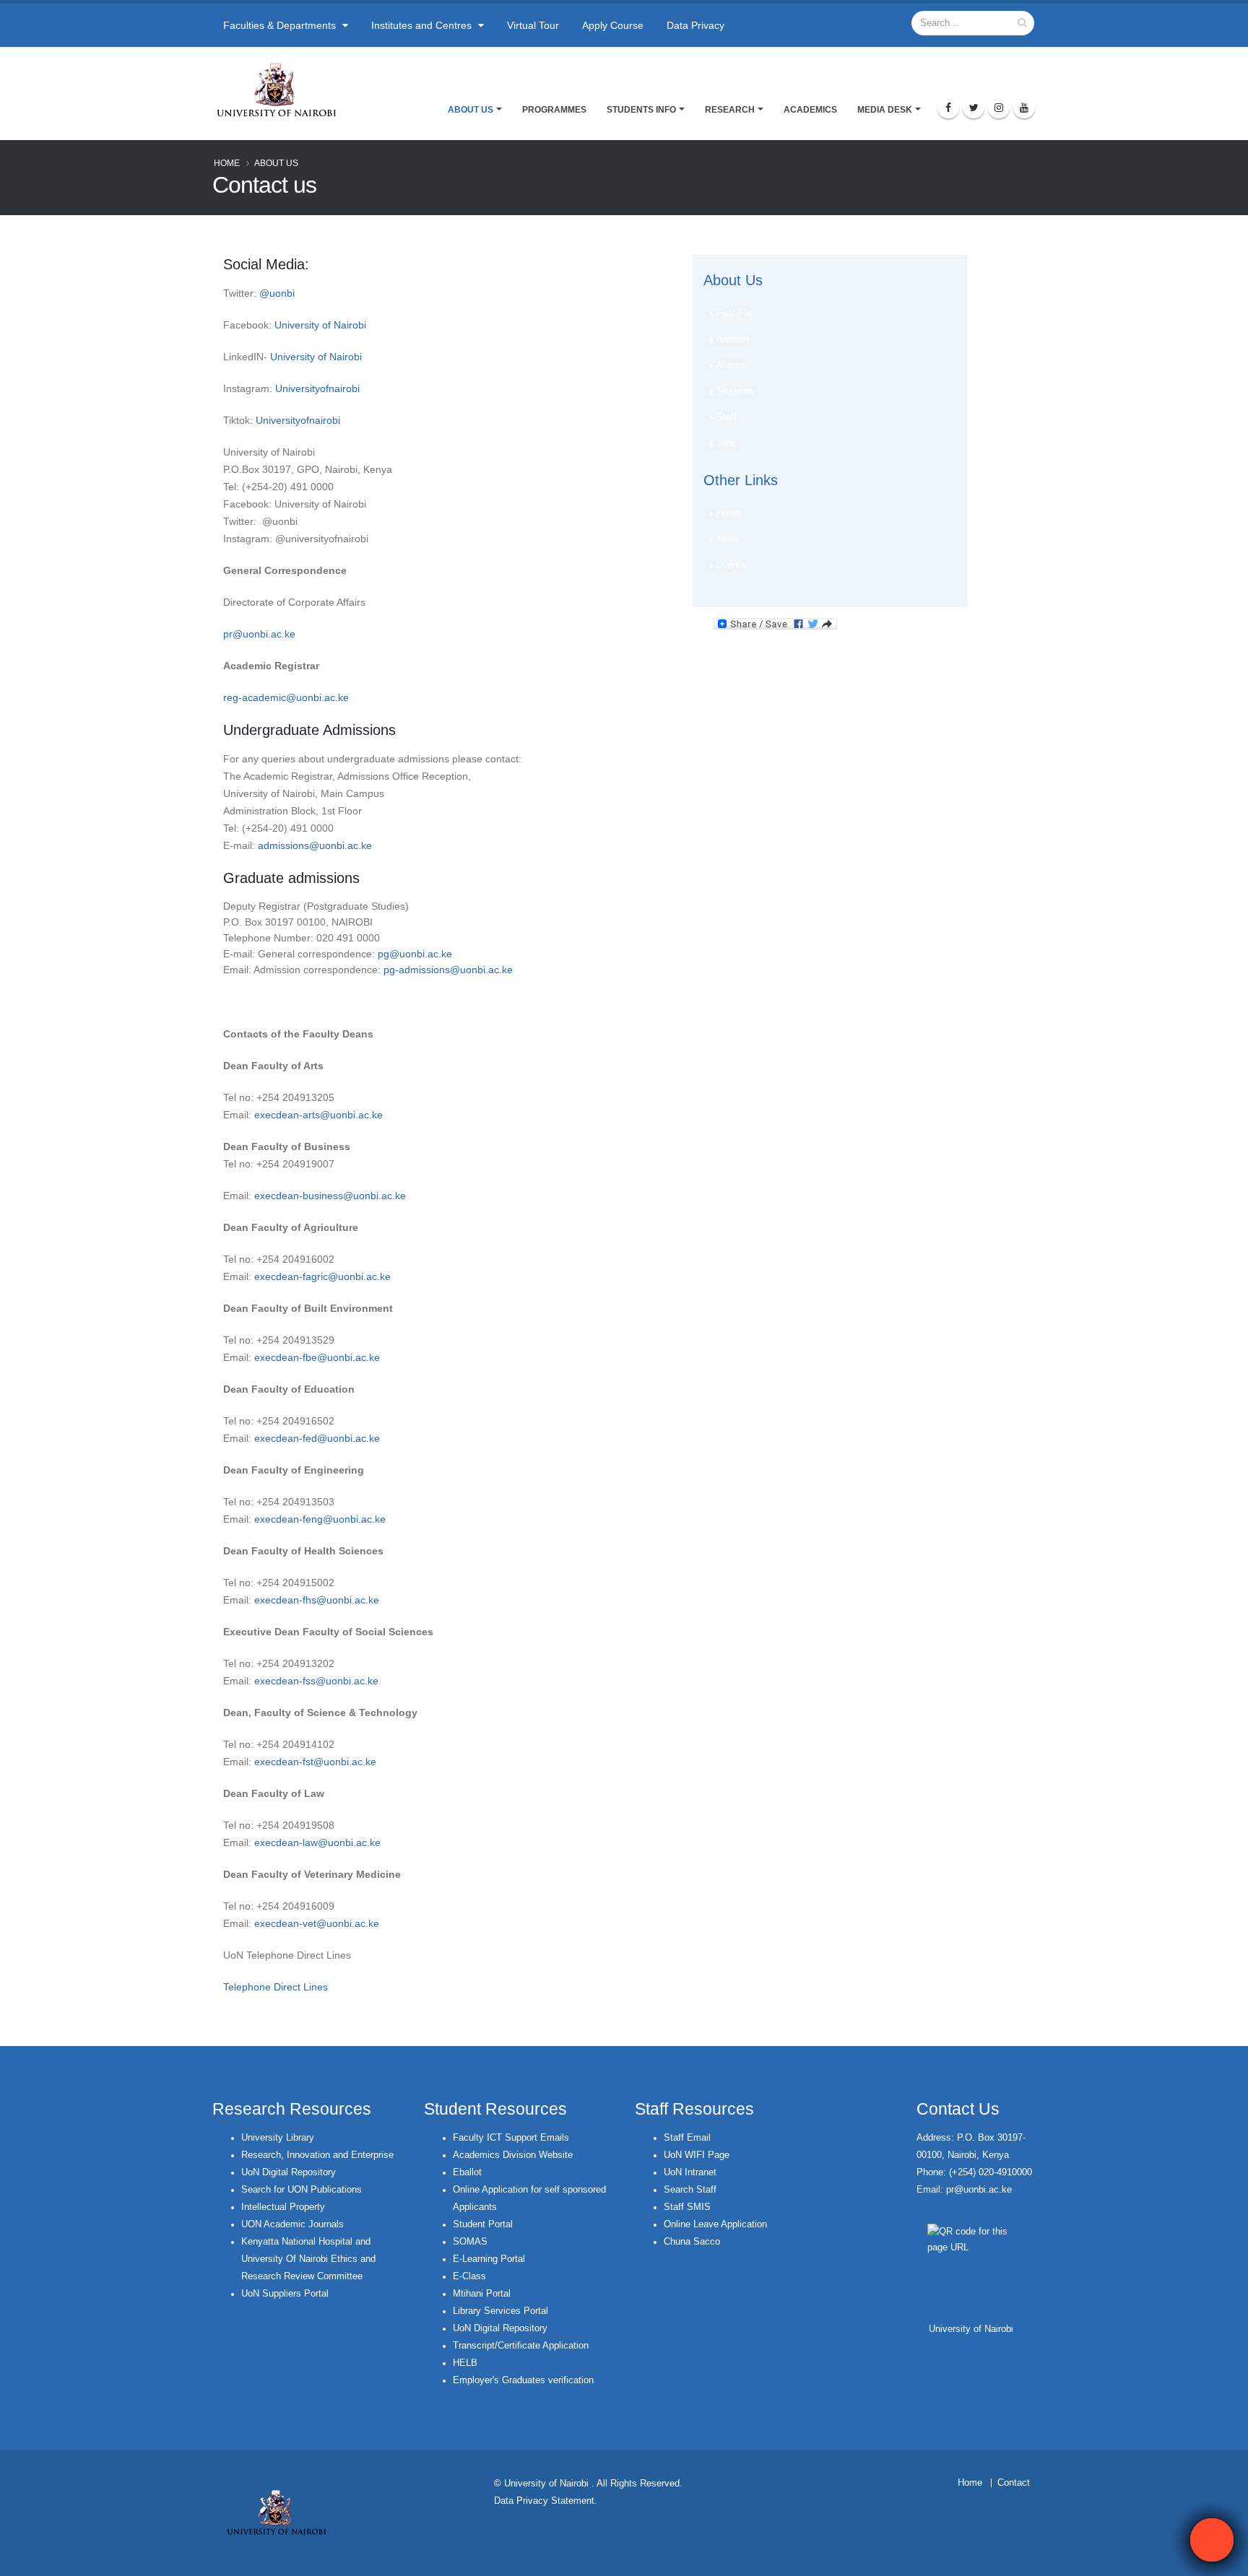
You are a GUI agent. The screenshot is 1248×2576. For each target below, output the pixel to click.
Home (227, 163)
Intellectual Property (283, 2207)
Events (731, 565)
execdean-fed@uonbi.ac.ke (317, 1438)
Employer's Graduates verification (523, 2380)
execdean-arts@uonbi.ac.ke (318, 1115)
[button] (1212, 2540)
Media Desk (885, 110)
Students (735, 391)
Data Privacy (695, 25)
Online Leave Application (715, 2224)
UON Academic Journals (292, 2224)
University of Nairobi (320, 325)
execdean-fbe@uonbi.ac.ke (317, 1357)
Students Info (641, 110)
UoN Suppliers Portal (285, 2294)
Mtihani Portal (482, 2294)
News (728, 539)
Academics (810, 110)
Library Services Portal (500, 2311)
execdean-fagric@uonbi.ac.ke (322, 1276)
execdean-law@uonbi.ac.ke (317, 1842)
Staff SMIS (687, 2207)
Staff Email (687, 2138)
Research (730, 110)
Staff (727, 417)
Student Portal (483, 2224)
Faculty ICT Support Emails (511, 2138)
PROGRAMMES (554, 110)
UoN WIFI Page (697, 2155)
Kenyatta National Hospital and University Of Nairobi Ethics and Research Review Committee (308, 2259)
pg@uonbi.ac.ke (415, 954)
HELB (465, 2363)
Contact (1014, 2483)
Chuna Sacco (692, 2242)
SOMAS (470, 2242)
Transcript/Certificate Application (521, 2346)
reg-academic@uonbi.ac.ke (286, 697)
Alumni (731, 365)
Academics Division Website (513, 2155)
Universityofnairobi (317, 388)
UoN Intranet (690, 2172)
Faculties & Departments (281, 25)
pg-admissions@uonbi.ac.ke (448, 970)
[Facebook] (948, 108)
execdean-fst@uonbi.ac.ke (315, 1762)
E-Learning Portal (489, 2259)
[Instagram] (999, 108)
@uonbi (277, 293)
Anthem (733, 339)
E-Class (469, 2276)
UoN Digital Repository (289, 2172)
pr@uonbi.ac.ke (259, 634)
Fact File (735, 313)
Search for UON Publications (302, 2190)
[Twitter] (974, 108)
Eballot (467, 2172)
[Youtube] (1024, 108)
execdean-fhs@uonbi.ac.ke (317, 1600)
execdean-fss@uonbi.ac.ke (316, 1681)
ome (973, 2483)
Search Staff (690, 2190)
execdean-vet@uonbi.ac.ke (317, 1923)
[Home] (283, 90)
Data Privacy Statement (544, 2501)
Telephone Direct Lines (276, 1987)
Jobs (727, 443)
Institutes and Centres (423, 25)
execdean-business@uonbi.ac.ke (330, 1196)
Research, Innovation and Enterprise (317, 2155)
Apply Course (613, 25)
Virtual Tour (533, 25)
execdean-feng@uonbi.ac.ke (320, 1519)
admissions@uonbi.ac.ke (315, 845)
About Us (471, 110)
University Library (278, 2138)
